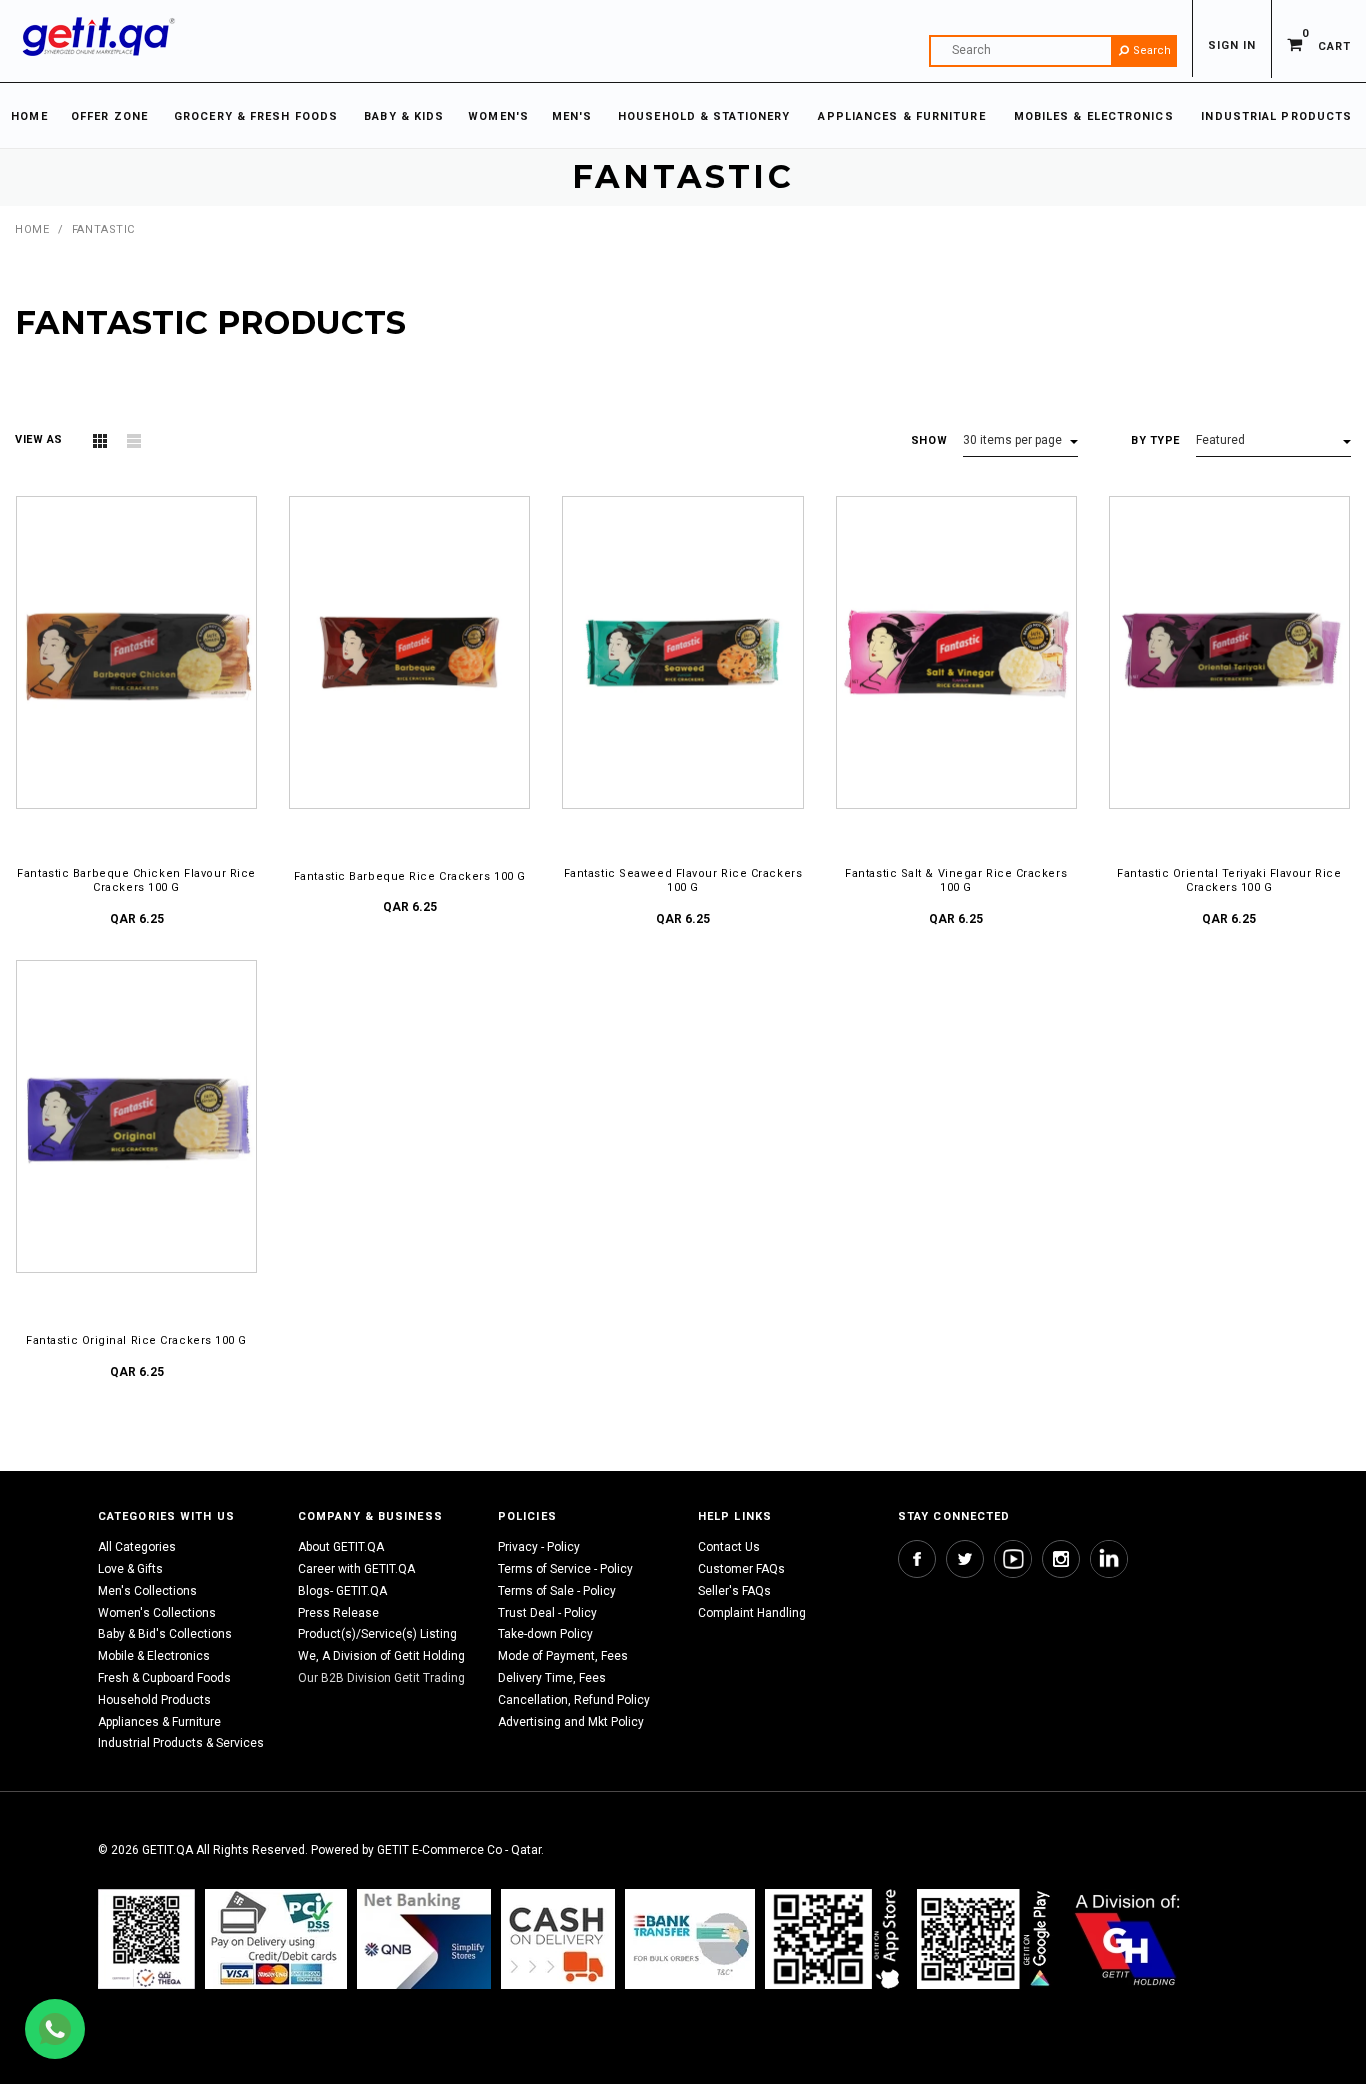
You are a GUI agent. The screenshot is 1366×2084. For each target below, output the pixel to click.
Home (32, 229)
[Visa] (276, 1939)
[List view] (134, 441)
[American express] (558, 1939)
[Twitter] (965, 1559)
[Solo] (985, 1939)
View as (39, 439)
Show (929, 440)
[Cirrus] (1127, 1939)
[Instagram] (1061, 1559)
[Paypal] (146, 1939)
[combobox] (1053, 51)
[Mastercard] (424, 1939)
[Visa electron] (690, 1939)
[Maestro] (836, 1939)
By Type (1155, 440)
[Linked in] (1109, 1559)
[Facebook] (917, 1559)
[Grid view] (100, 441)
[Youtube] (1013, 1559)
